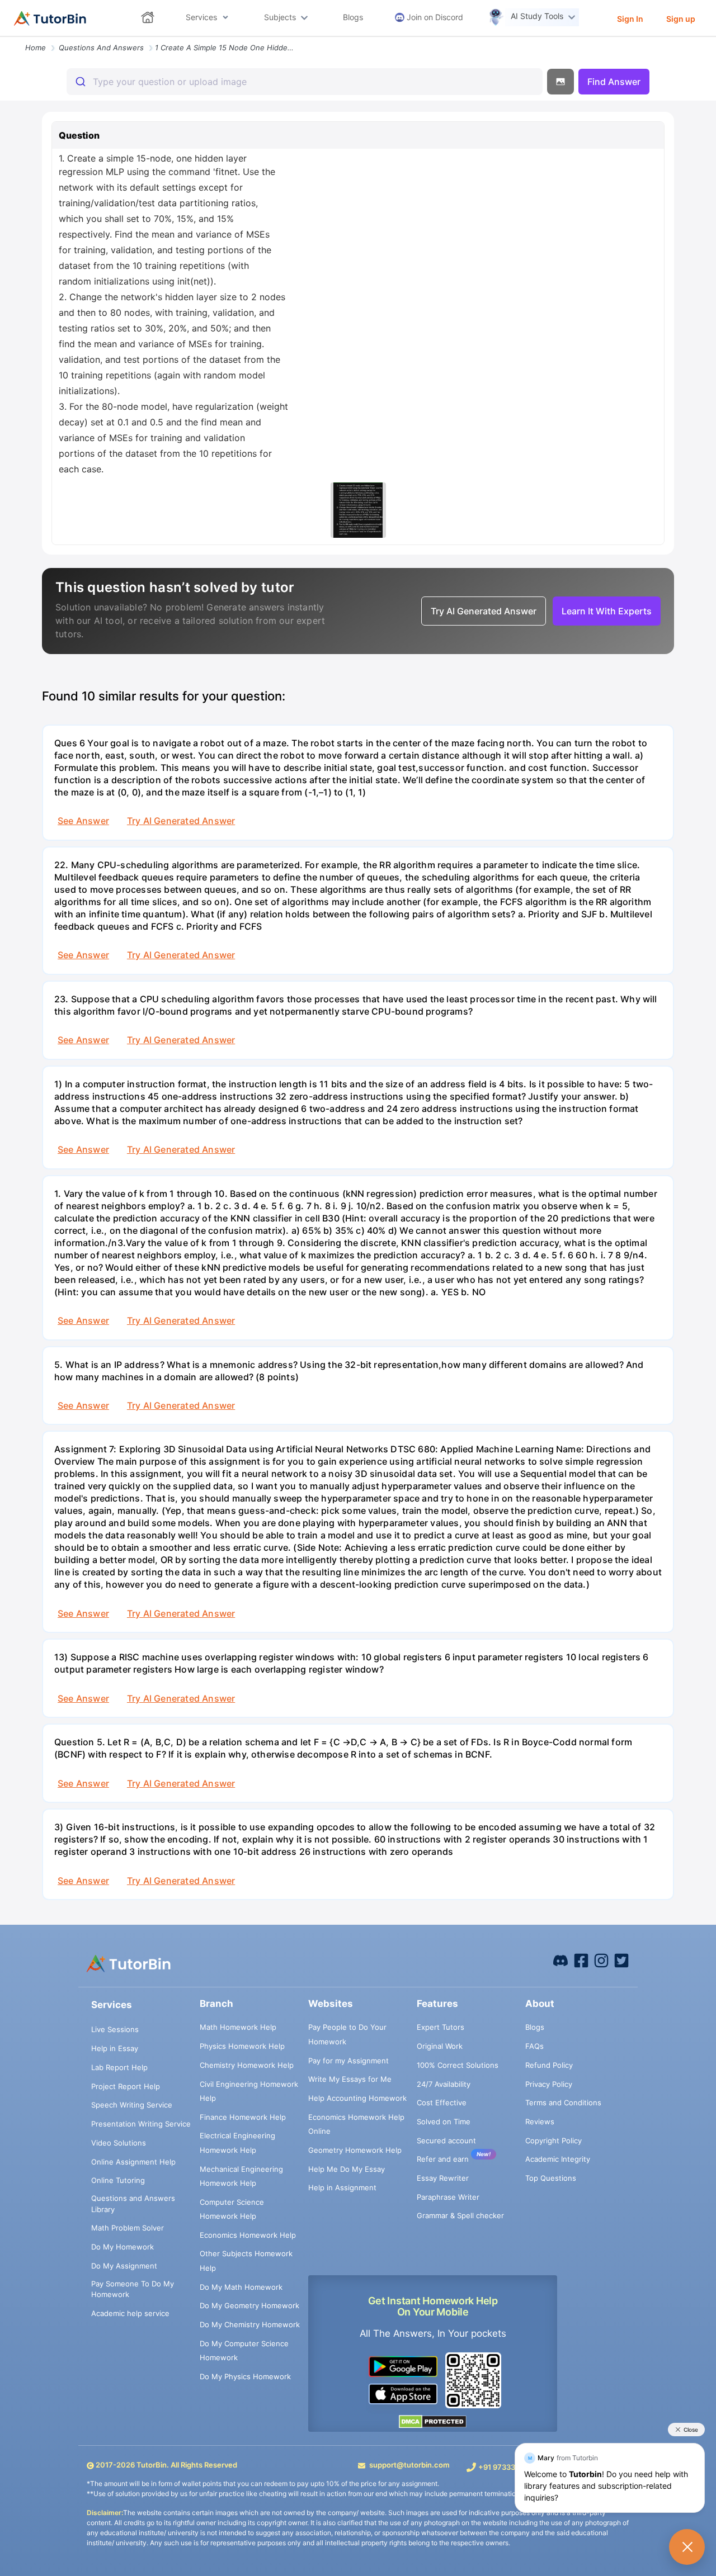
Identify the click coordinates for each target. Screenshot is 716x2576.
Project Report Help (126, 2086)
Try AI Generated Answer (181, 821)
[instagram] (601, 1960)
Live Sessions (115, 2029)
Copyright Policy (554, 2141)
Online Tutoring (118, 2180)
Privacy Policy (549, 2084)
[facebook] (560, 1960)
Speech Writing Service (132, 2105)
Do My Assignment (124, 2266)
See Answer (83, 821)
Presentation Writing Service (141, 2124)
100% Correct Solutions (458, 2065)
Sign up (681, 19)
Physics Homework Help (242, 2046)
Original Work (440, 2046)
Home (36, 48)
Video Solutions (119, 2143)
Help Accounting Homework (357, 2098)
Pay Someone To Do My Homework (133, 2289)
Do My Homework (123, 2247)
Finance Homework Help (243, 2117)
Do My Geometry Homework (249, 2305)
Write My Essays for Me (350, 2079)
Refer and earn (443, 2159)
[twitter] (621, 1960)
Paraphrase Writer (448, 2197)
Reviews (540, 2122)
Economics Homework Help (248, 2235)
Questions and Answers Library (133, 2204)
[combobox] (305, 82)
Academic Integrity (558, 2159)
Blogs (535, 2027)
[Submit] (80, 82)
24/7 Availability (444, 2084)
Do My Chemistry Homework (250, 2324)
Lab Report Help (119, 2067)
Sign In (630, 19)
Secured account (446, 2141)
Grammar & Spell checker (460, 2215)
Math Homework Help (238, 2027)
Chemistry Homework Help (247, 2065)
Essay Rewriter (443, 2178)
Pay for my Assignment (348, 2061)
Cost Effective (442, 2103)
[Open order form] (4, 37)
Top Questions (551, 2178)
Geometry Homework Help (355, 2150)
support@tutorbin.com (409, 2465)
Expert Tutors (441, 2027)
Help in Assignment (342, 2187)
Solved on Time (444, 2122)
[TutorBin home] (50, 18)
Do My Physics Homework (245, 2376)
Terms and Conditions (563, 2103)
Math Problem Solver (128, 2228)
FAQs (534, 2046)
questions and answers (101, 48)
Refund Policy (549, 2065)
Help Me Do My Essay (347, 2169)
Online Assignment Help (133, 2162)
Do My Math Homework (241, 2287)
